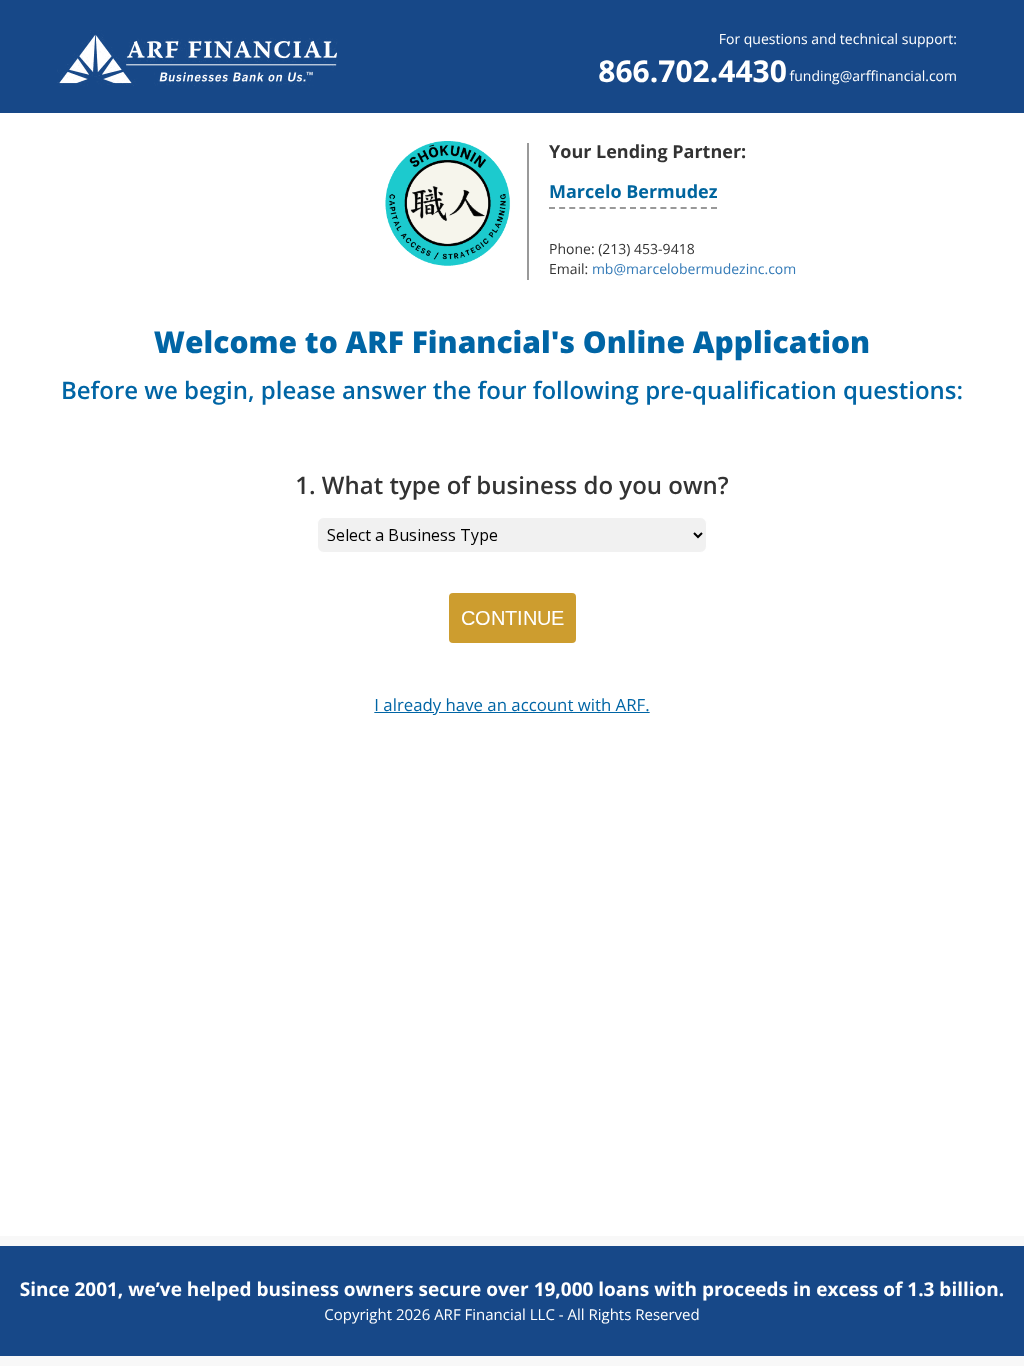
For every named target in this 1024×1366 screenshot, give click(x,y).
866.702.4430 (692, 70)
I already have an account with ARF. (511, 704)
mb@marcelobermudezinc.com (694, 269)
